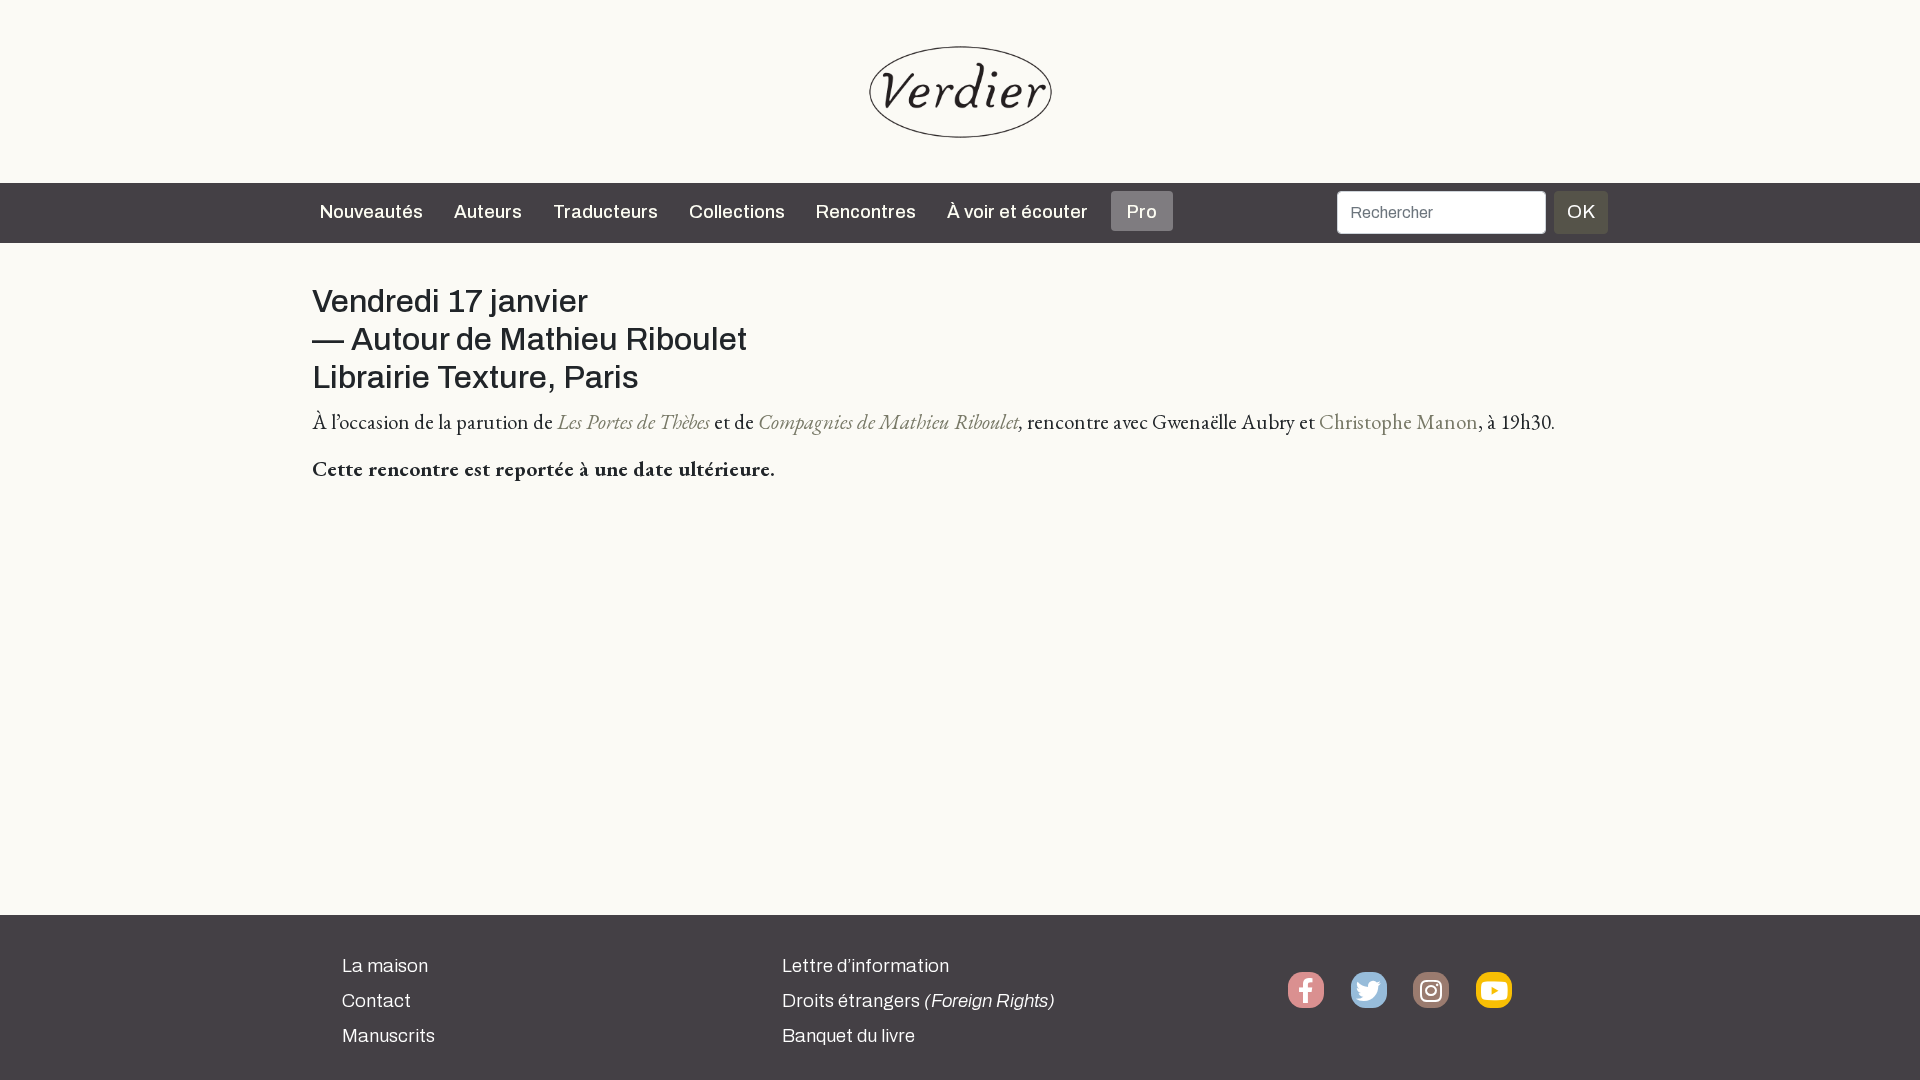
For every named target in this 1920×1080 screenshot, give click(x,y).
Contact (376, 1001)
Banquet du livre (848, 1036)
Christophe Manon (1398, 421)
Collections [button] (737, 212)
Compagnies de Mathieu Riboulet (888, 421)
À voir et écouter (1017, 212)
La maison (385, 966)
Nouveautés (371, 212)
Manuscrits (388, 1036)
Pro (1142, 212)
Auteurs (488, 212)
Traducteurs (605, 212)
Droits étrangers (918, 1001)
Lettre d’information (865, 966)
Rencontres (866, 212)
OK (1581, 211)
